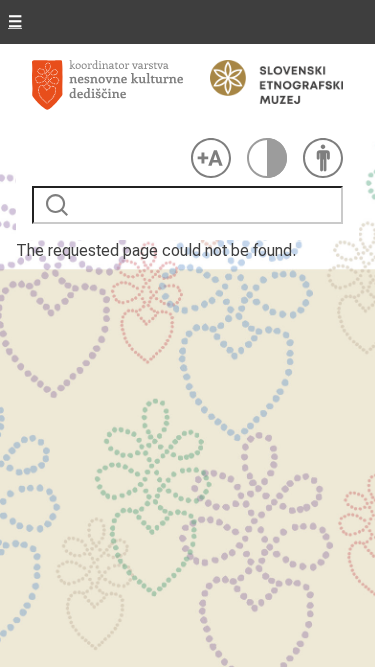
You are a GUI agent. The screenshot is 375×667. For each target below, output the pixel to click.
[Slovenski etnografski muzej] (267, 82)
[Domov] (107, 95)
